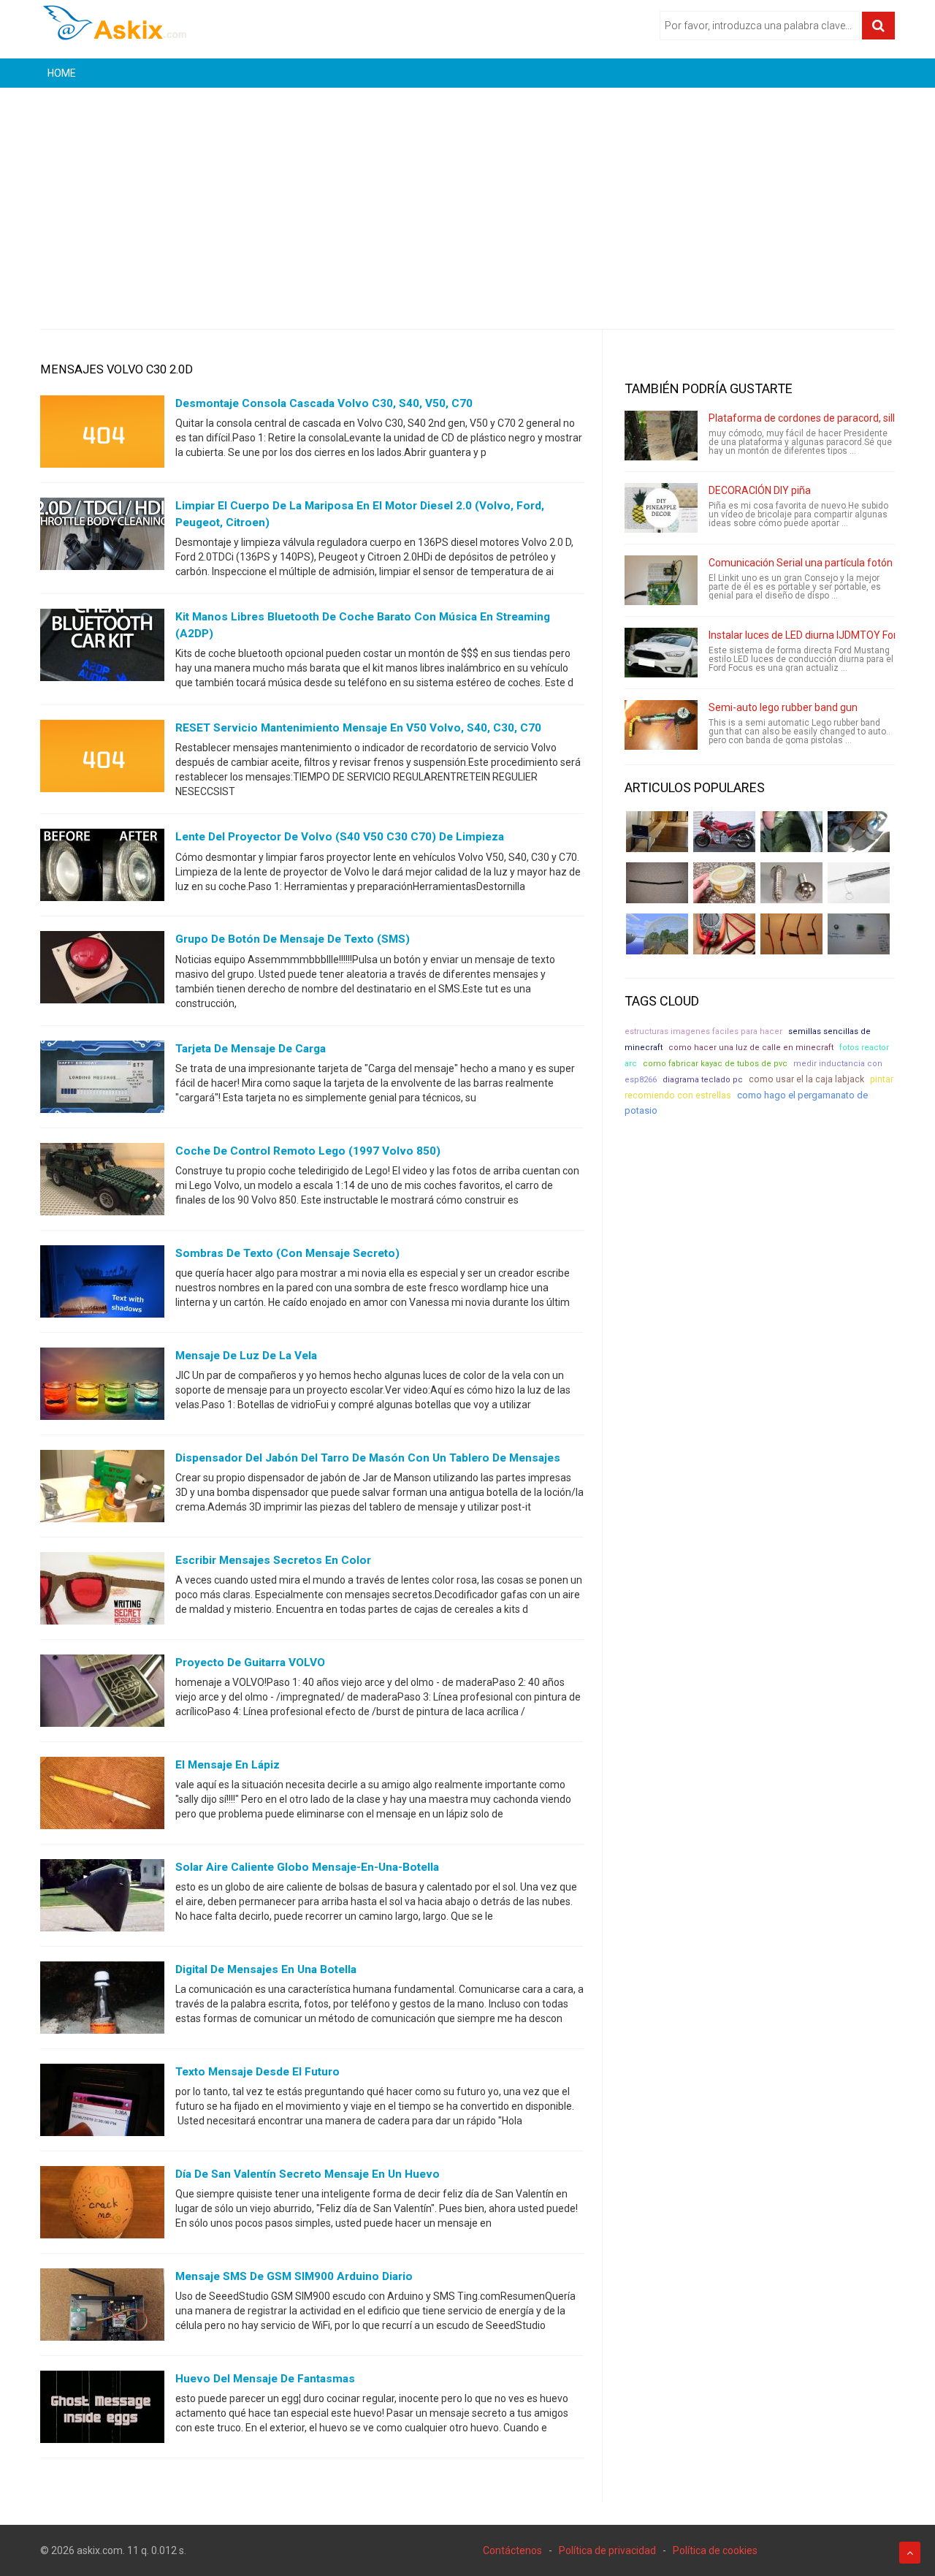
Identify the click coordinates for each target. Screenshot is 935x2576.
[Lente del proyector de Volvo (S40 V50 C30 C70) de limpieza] (102, 868)
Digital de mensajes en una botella (266, 1969)
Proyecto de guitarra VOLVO (250, 1663)
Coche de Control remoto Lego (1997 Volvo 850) (308, 1151)
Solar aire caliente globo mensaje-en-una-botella (307, 1867)
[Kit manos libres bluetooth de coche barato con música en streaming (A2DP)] (102, 648)
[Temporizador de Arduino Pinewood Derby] (657, 832)
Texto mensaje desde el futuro (257, 2072)
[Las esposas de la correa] (657, 883)
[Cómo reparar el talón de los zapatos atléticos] (791, 832)
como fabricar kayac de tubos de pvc (715, 1064)
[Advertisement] (467, 197)
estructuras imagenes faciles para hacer (703, 1031)
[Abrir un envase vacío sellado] (724, 883)
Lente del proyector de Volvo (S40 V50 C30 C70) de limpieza (340, 837)
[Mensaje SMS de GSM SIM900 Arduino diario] (102, 2307)
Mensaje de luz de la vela (246, 1356)
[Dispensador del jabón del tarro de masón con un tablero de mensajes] (102, 1489)
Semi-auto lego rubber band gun (783, 707)
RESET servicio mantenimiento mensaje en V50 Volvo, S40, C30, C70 (358, 728)
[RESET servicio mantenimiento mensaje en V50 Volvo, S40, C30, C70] (102, 759)
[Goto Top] (910, 2553)
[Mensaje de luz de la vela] (102, 1386)
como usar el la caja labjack (806, 1079)
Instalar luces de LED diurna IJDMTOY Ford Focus (820, 635)
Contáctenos (512, 2550)
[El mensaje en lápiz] (102, 1796)
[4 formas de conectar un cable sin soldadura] (791, 934)
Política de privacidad (607, 2550)
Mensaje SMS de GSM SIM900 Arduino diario (294, 2276)
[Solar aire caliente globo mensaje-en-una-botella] (102, 1898)
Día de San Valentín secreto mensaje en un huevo (308, 2174)
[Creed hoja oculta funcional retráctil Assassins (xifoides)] (859, 883)
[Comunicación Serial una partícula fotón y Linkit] (661, 580)
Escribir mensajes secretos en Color (273, 1560)
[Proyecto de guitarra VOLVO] (102, 1693)
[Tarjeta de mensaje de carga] (102, 1079)
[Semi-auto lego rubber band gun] (661, 725)
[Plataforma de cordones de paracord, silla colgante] (661, 436)
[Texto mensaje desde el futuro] (102, 2102)
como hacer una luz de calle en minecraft (751, 1048)
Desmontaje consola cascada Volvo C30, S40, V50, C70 (324, 403)
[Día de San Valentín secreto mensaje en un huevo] (102, 2205)
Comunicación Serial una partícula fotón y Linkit (817, 563)
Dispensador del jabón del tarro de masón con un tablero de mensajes (368, 1458)
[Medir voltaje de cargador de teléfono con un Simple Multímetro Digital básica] (724, 934)
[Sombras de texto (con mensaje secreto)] (102, 1284)
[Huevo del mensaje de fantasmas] (102, 2409)
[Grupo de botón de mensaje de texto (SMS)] (102, 970)
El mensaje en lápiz (228, 1765)
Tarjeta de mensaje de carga (251, 1049)
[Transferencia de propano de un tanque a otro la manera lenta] (859, 832)
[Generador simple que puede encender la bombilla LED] (859, 934)
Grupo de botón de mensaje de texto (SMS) (293, 939)
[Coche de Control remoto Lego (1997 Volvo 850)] (102, 1182)
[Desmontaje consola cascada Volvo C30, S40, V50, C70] (102, 435)
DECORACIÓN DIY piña (760, 490)
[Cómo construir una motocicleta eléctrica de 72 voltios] (724, 832)
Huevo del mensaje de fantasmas (265, 2379)
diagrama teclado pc (703, 1080)
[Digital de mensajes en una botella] (102, 2000)
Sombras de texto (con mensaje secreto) (287, 1253)
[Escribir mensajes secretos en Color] (102, 1591)
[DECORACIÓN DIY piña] (661, 508)
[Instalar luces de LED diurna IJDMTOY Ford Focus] (661, 653)
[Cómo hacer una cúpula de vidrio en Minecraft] (657, 934)
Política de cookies (715, 2550)
